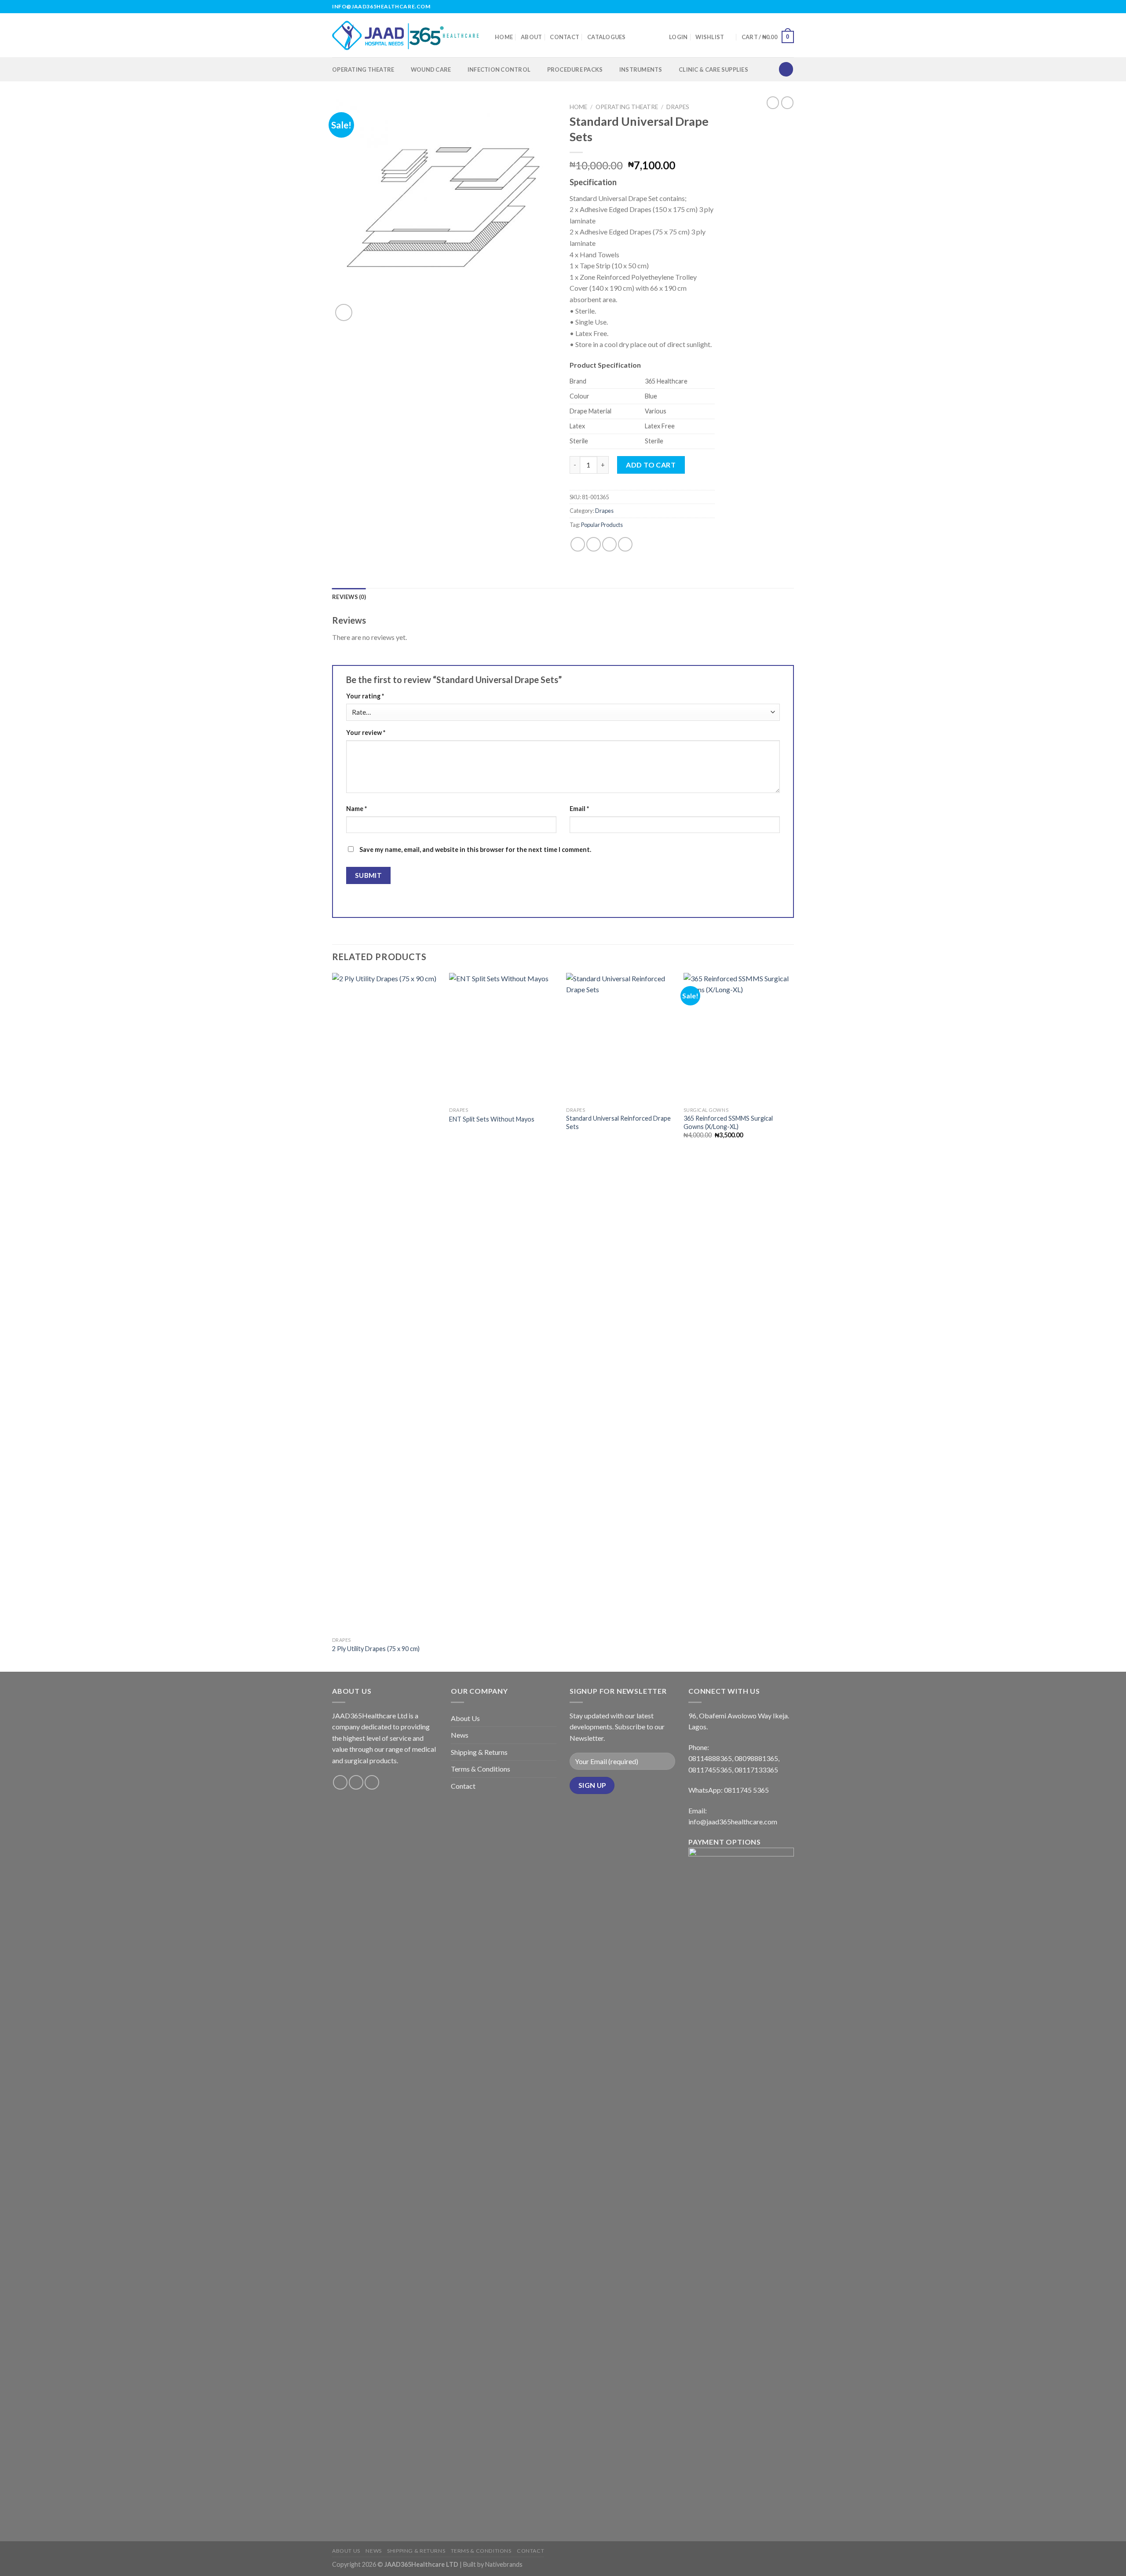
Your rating (365, 696)
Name (356, 809)
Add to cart (651, 465)
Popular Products (602, 525)
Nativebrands (504, 2564)
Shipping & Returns (479, 1752)
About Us (465, 1718)
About (531, 37)
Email (579, 809)
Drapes (678, 107)
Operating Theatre (363, 69)
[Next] (791, 1322)
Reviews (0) (349, 597)
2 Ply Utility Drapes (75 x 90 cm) (376, 1649)
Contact (565, 37)
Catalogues (607, 37)
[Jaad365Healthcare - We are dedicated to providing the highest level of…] (407, 35)
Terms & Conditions (481, 1769)
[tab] (349, 597)
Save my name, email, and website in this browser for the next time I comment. (475, 850)
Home (504, 37)
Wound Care (431, 69)
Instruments (641, 69)
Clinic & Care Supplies (713, 69)
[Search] (786, 69)
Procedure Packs (575, 69)
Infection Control (499, 69)
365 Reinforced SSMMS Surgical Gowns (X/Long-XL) (728, 1122)
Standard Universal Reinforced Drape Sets (618, 1122)
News (460, 1735)
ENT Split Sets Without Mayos (492, 1119)
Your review (366, 733)
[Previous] (333, 1322)
